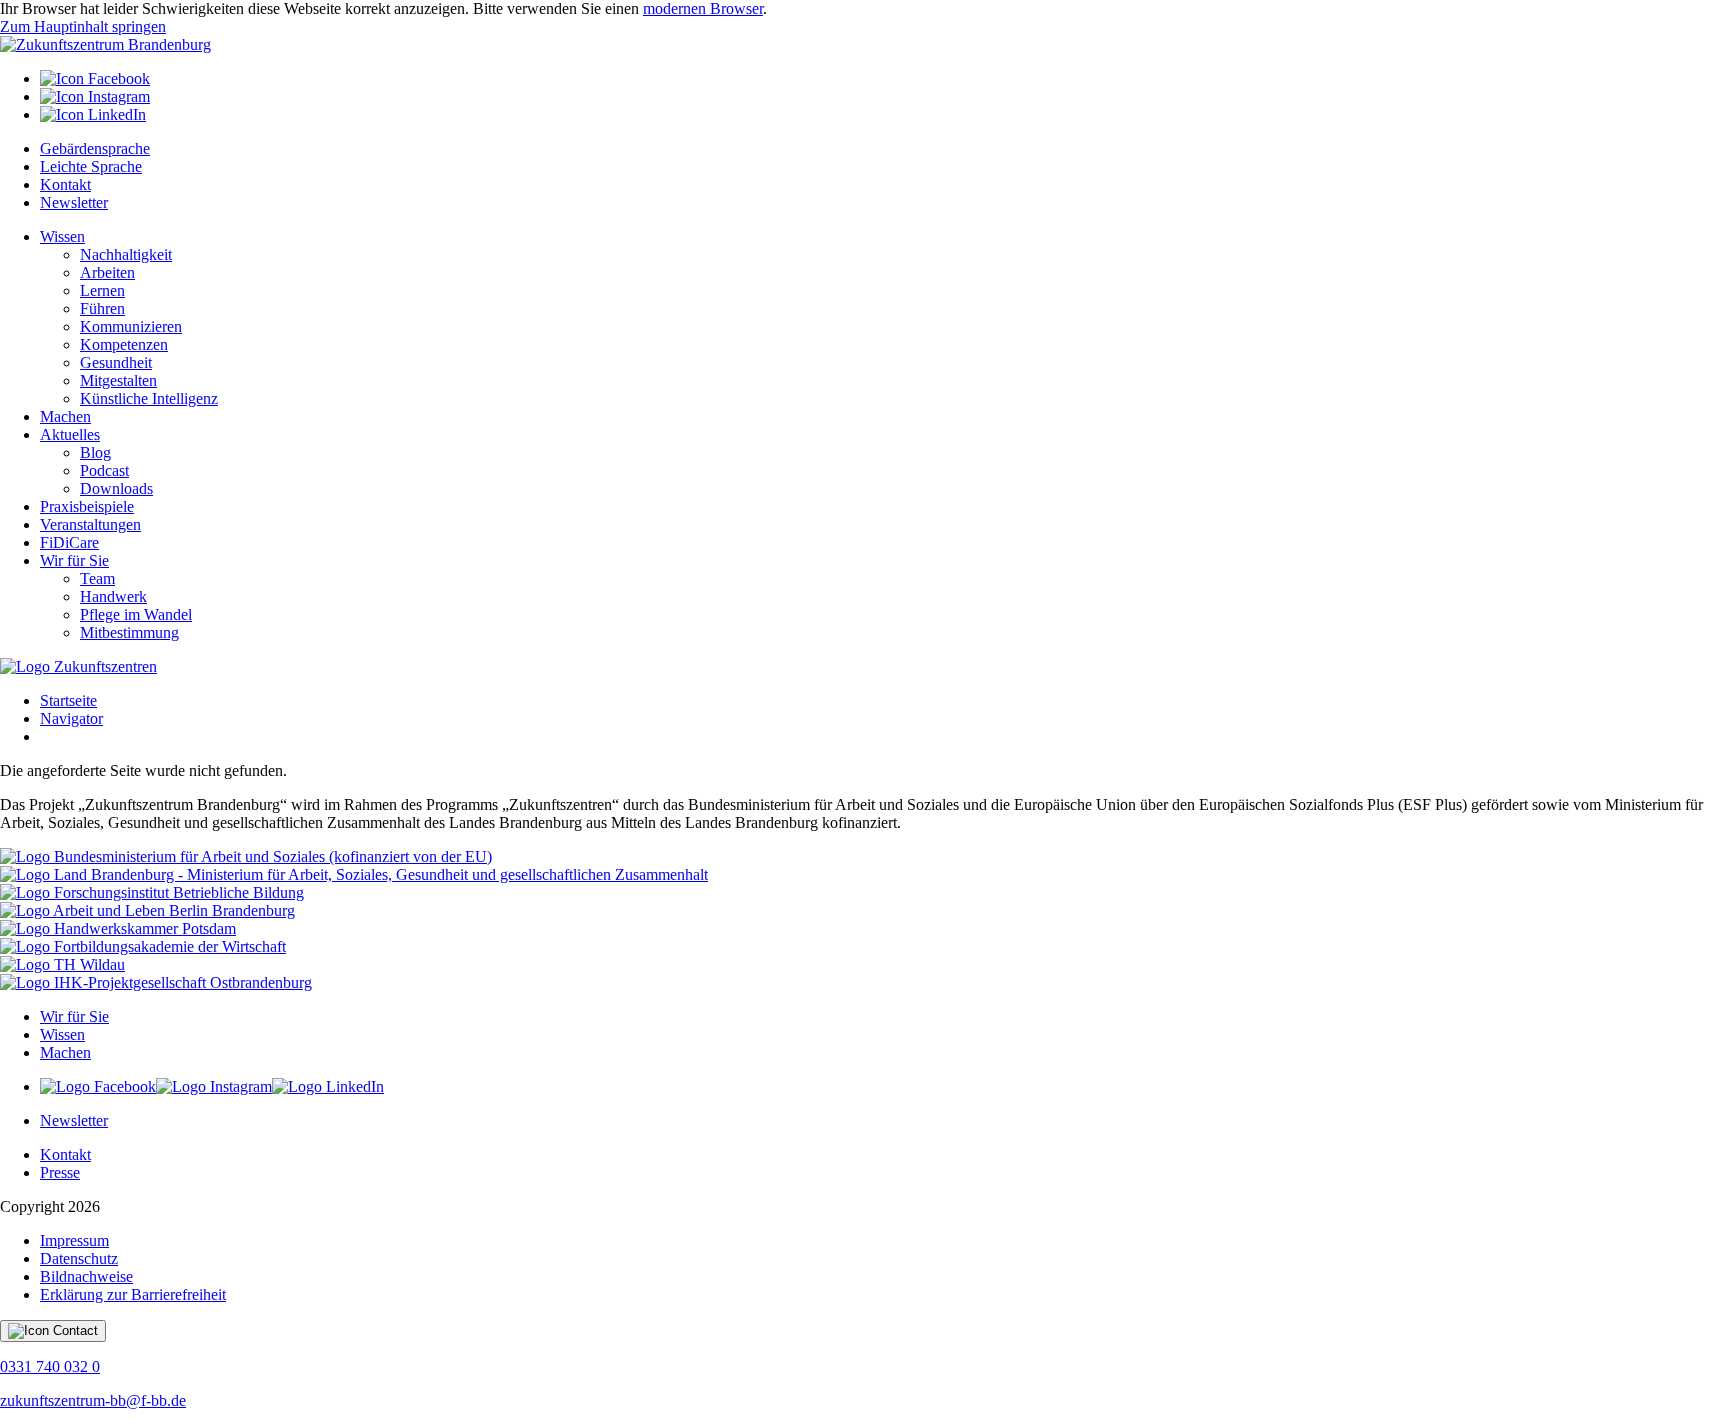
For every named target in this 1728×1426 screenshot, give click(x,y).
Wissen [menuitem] (62, 236)
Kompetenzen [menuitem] (124, 344)
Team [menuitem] (97, 578)
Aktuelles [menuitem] (70, 434)
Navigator (71, 718)
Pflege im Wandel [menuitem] (136, 614)
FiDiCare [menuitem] (69, 542)
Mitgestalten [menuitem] (118, 380)
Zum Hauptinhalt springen (83, 26)
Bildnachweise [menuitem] (86, 1276)
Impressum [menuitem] (74, 1240)
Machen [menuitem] (65, 416)
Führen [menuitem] (102, 308)
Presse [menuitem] (60, 1172)
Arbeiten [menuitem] (107, 272)
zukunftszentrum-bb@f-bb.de (93, 1400)
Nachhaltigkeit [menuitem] (126, 254)
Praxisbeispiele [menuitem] (87, 506)
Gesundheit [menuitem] (116, 362)
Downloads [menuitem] (116, 488)
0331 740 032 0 (50, 1366)
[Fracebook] (98, 1086)
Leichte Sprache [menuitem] (91, 166)
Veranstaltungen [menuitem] (90, 524)
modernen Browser (703, 8)
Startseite (68, 700)
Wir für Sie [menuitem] (74, 560)
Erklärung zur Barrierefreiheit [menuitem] (133, 1294)
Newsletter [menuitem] (74, 202)
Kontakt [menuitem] (65, 184)
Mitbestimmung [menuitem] (129, 632)
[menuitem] (884, 79)
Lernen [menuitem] (102, 290)
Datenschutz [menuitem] (79, 1258)
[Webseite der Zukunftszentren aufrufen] (78, 666)
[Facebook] (95, 78)
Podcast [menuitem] (104, 470)
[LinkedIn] (93, 114)
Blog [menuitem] (95, 452)
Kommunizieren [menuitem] (131, 326)
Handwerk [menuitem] (113, 596)
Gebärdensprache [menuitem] (95, 148)
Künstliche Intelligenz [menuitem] (149, 398)
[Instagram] (95, 96)
